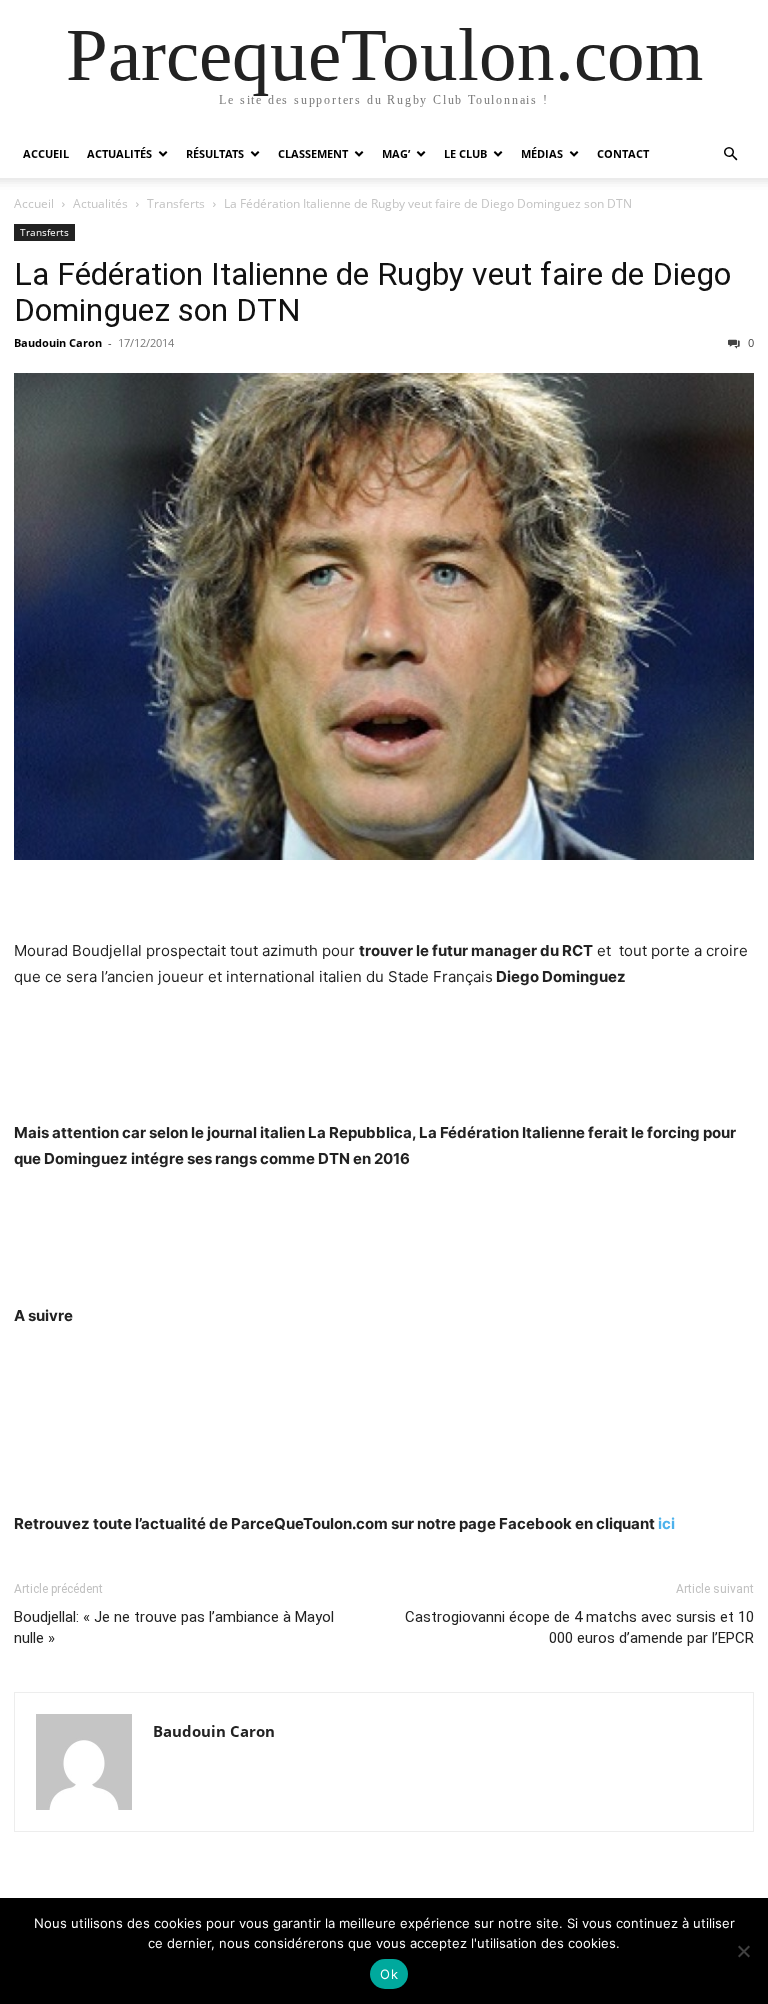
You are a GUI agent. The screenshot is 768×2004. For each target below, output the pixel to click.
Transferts (176, 203)
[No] (743, 1951)
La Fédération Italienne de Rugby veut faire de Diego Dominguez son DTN (372, 292)
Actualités (119, 153)
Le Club (465, 153)
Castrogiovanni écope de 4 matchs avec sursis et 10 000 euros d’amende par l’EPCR (579, 1627)
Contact (623, 153)
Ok (389, 1974)
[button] (730, 154)
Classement (313, 153)
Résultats (215, 153)
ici (666, 1523)
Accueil (46, 153)
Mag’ (396, 153)
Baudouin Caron (58, 342)
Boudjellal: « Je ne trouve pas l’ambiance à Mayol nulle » (174, 1627)
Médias (542, 153)
